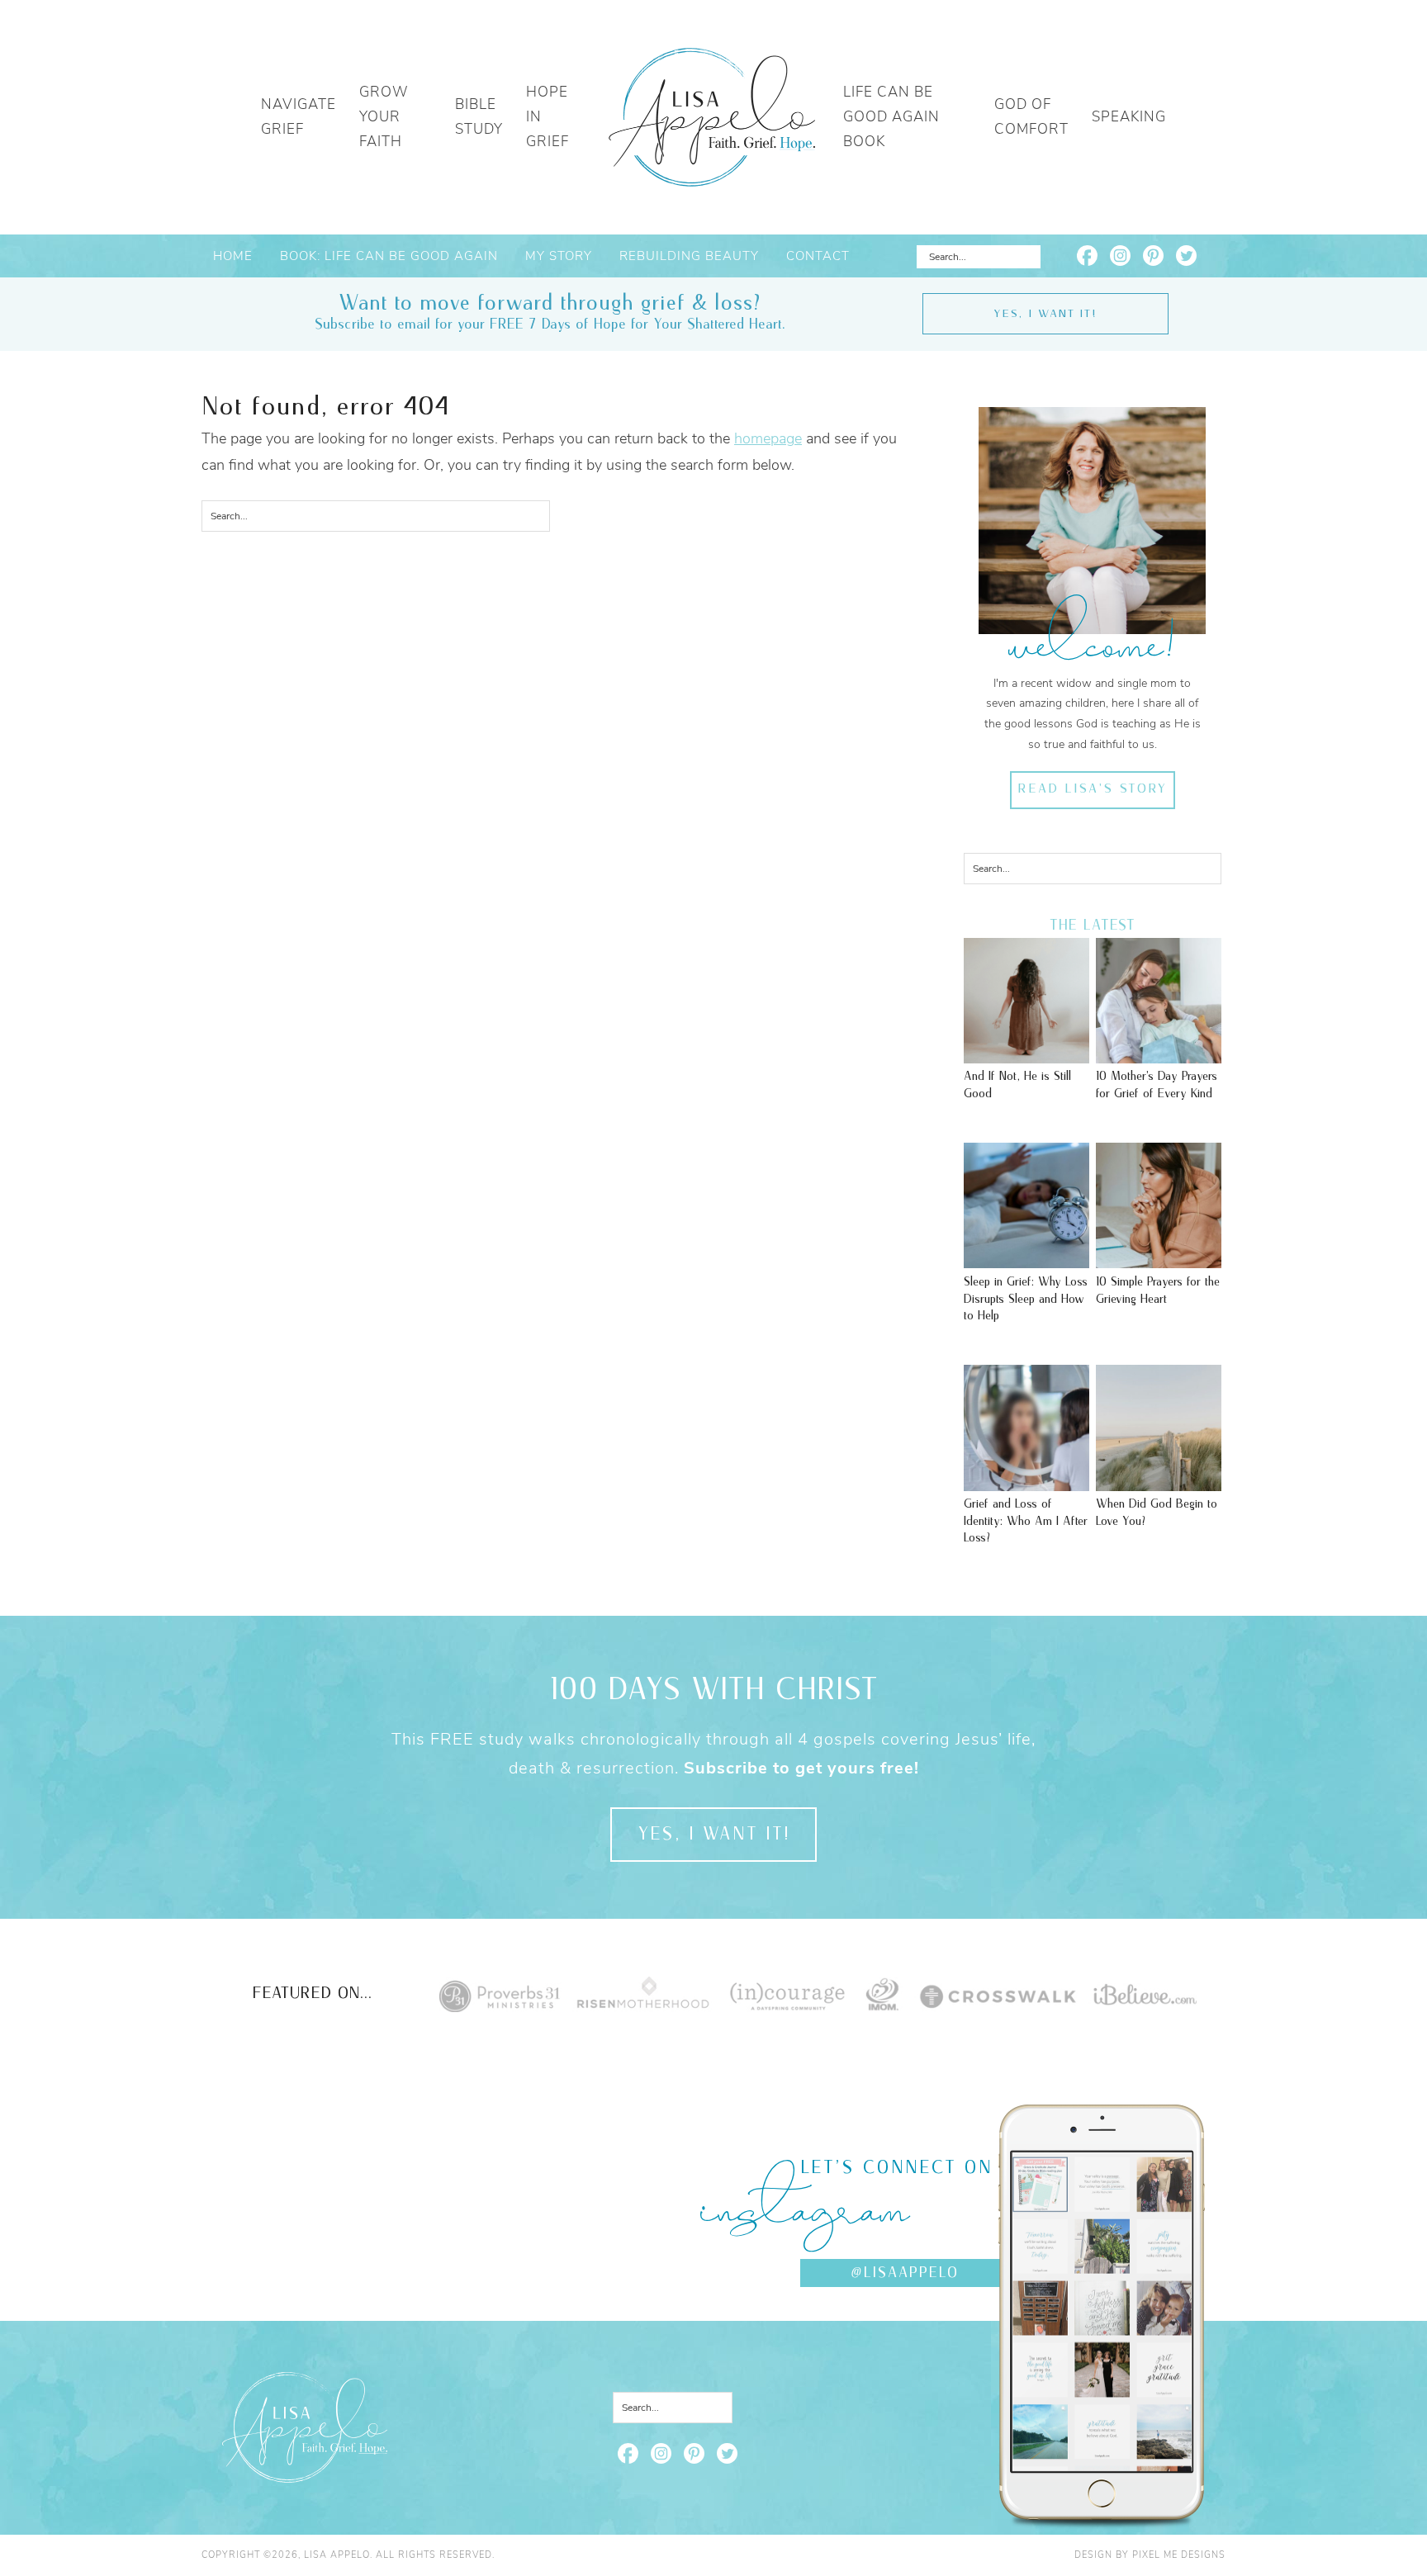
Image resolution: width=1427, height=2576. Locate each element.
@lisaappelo (905, 2273)
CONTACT (818, 256)
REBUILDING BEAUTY (689, 256)
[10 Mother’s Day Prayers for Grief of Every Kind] (1159, 1055)
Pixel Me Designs (1179, 2555)
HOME (233, 256)
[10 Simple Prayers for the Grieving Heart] (1159, 1260)
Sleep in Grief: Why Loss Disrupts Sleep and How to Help (1026, 1299)
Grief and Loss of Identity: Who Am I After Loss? (1026, 1521)
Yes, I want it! (1045, 314)
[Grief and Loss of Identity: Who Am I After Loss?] (1026, 1483)
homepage (768, 438)
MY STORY (559, 256)
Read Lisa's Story (1092, 789)
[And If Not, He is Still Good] (1026, 1055)
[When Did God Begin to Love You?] (1159, 1483)
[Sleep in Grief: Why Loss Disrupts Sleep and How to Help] (1026, 1260)
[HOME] (712, 117)
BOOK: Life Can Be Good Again (389, 256)
